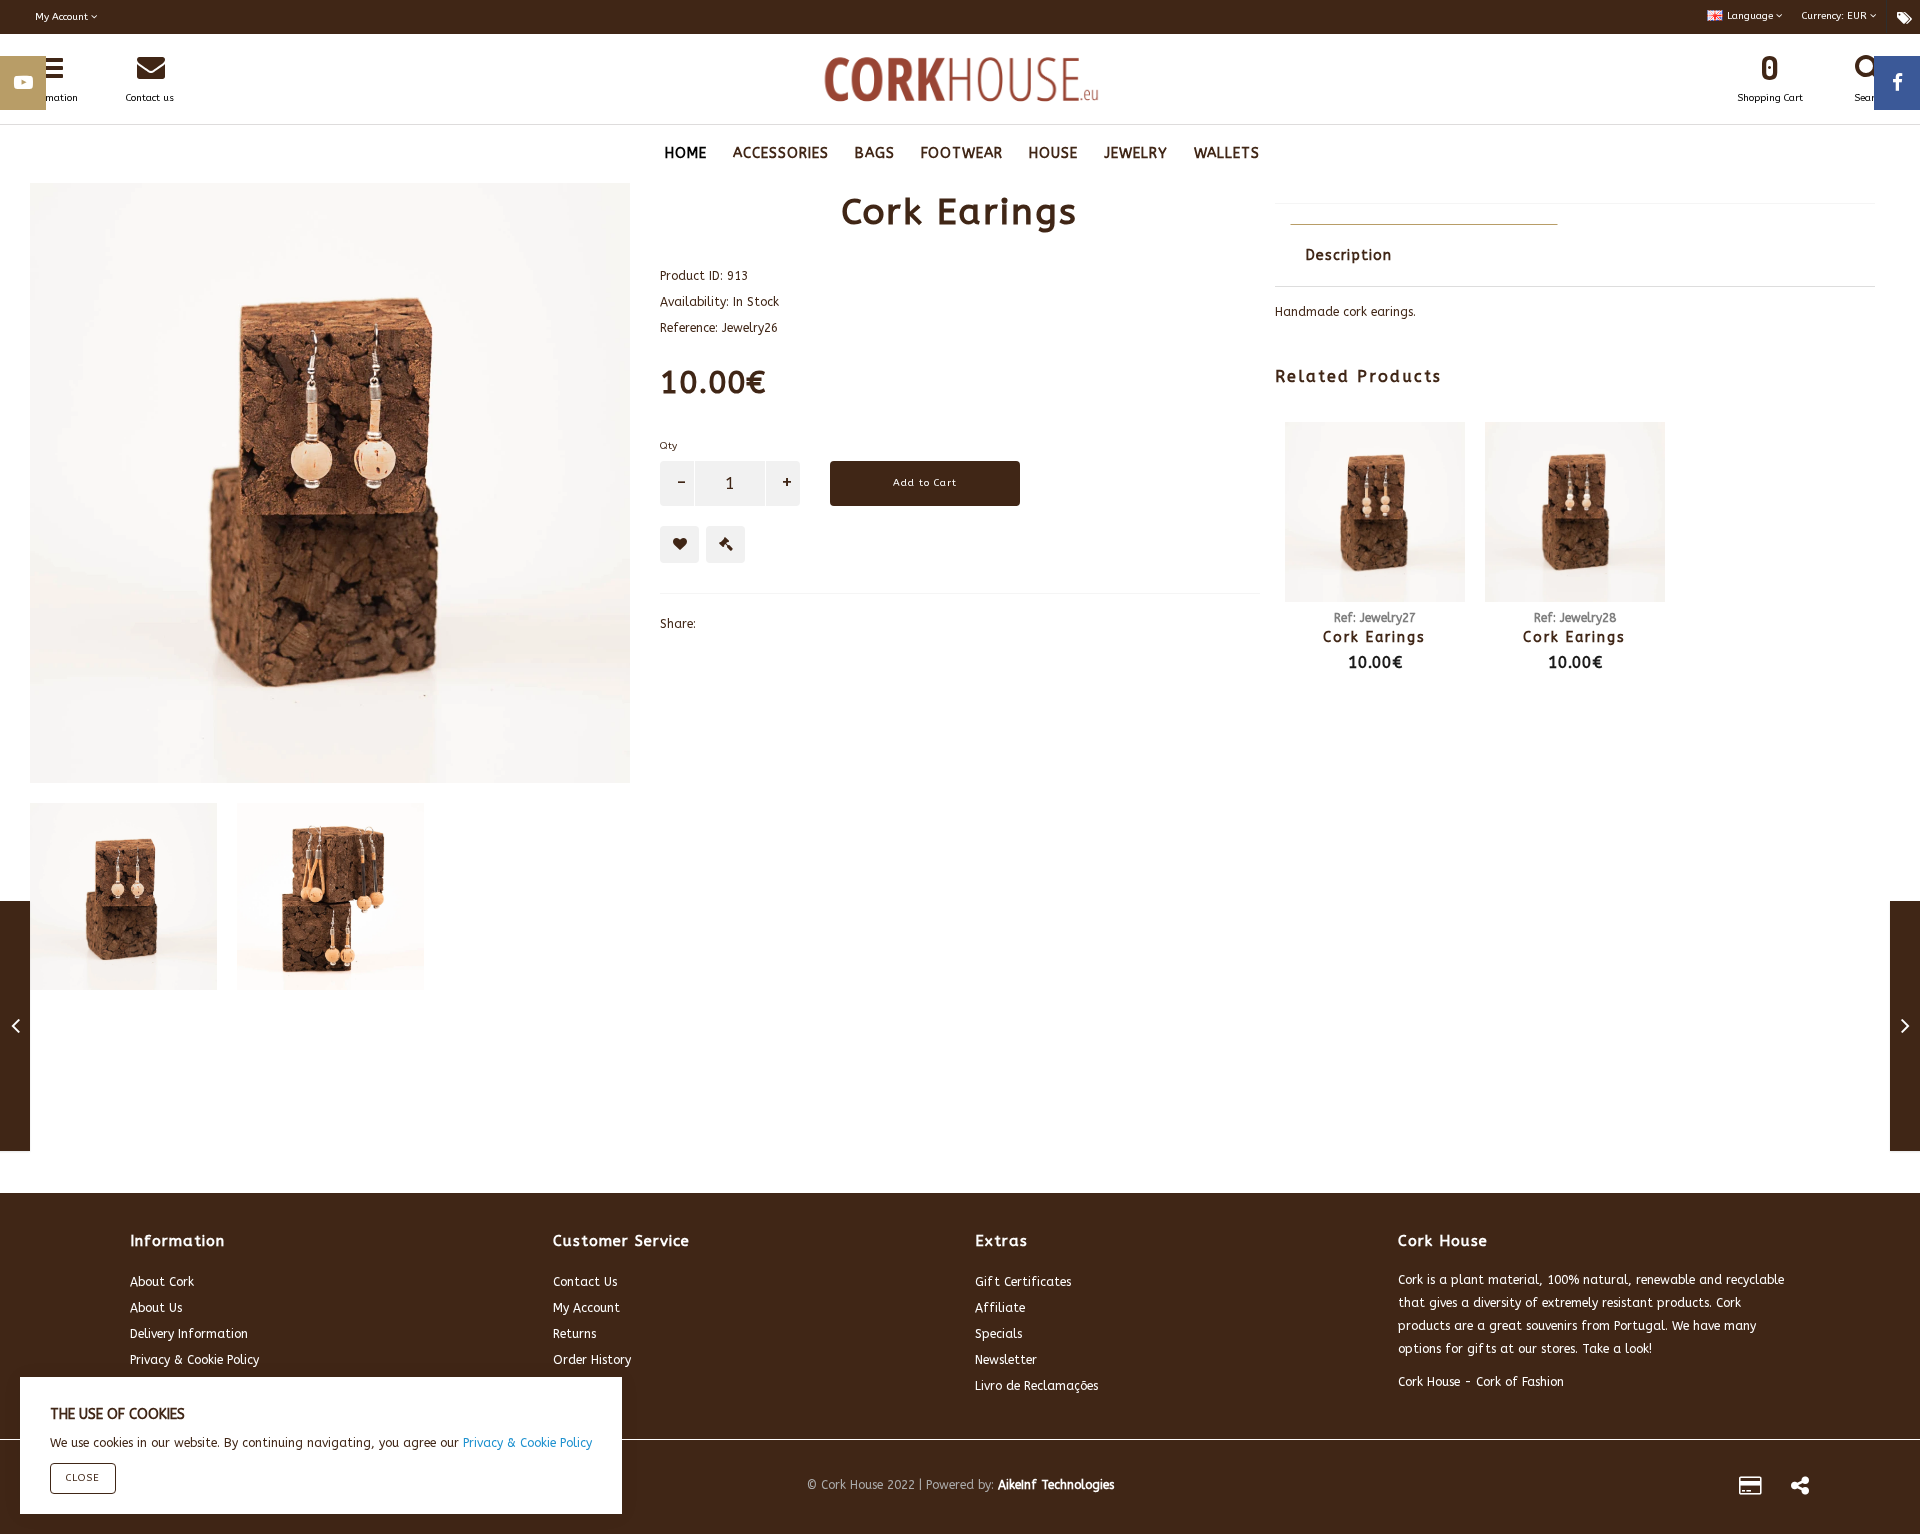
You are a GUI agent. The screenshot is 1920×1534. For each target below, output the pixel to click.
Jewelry (1136, 153)
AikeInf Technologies (1056, 1485)
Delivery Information (189, 1334)
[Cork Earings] (15, 1030)
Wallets (1227, 153)
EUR (1836, 16)
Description (1349, 255)
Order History (592, 1360)
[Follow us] (1800, 1489)
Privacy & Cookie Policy (194, 1360)
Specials (998, 1334)
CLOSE (83, 1478)
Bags (875, 153)
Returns (574, 1334)
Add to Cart (925, 483)
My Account (586, 1308)
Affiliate (1000, 1308)
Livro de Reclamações (1036, 1386)
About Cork (162, 1282)
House (1053, 153)
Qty (668, 446)
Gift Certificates (1023, 1282)
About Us (156, 1308)
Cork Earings (1374, 637)
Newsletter (1006, 1360)
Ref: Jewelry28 (1575, 618)
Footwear (962, 153)
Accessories (781, 153)
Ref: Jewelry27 (1375, 618)
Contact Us (585, 1282)
